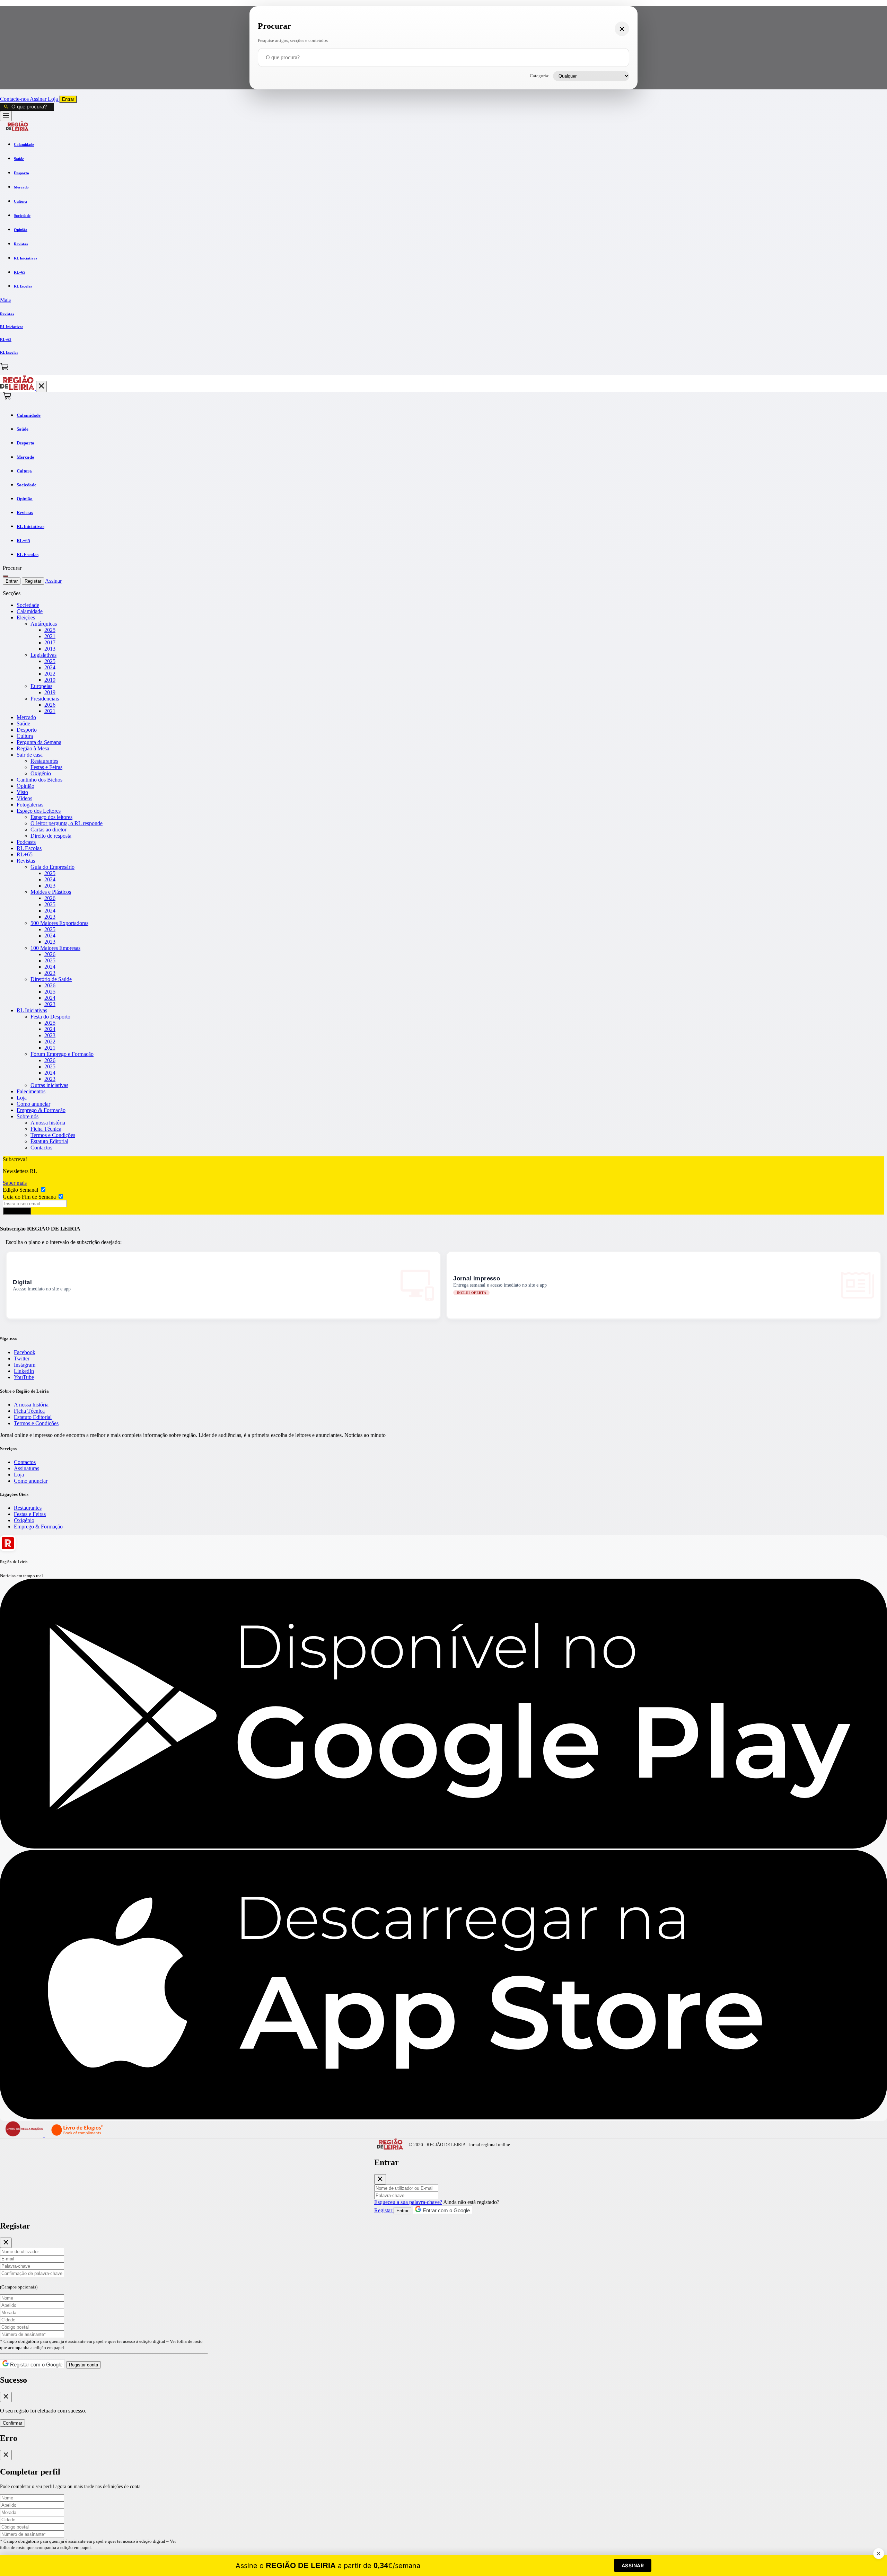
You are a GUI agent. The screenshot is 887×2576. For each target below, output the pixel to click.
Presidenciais (45, 699)
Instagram (25, 1365)
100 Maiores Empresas (55, 948)
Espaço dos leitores (51, 817)
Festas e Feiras (46, 767)
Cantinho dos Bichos (39, 780)
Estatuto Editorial (49, 1141)
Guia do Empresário (52, 867)
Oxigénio (41, 773)
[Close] (380, 2179)
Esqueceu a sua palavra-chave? (408, 2202)
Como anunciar (33, 1104)
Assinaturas (27, 1468)
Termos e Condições (53, 1135)
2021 (50, 636)
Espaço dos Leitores (39, 811)
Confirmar (12, 2423)
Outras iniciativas (49, 1085)
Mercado (26, 717)
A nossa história (48, 1123)
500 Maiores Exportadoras (59, 923)
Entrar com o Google (446, 2210)
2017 (50, 642)
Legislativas (43, 655)
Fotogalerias (30, 805)
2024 (50, 667)
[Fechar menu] (41, 386)
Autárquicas (44, 624)
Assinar (39, 99)
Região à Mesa (33, 748)
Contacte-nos (15, 99)
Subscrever (17, 1211)
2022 (50, 674)
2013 (50, 649)
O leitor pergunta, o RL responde (67, 823)
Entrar (68, 99)
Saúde (23, 724)
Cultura (25, 736)
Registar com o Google (36, 2365)
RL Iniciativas (32, 1010)
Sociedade (28, 605)
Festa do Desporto (50, 1017)
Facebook (25, 1352)
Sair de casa (30, 755)
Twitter (22, 1358)
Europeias (41, 686)
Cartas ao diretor (49, 830)
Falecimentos (31, 1091)
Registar (33, 581)
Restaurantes (44, 761)
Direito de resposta (51, 836)
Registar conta (84, 2365)
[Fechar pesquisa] (622, 29)
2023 (50, 886)
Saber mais (15, 1183)
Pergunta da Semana (39, 742)
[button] (443, 300)
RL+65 (25, 854)
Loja (54, 99)
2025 (50, 630)
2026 (50, 705)
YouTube (24, 1377)
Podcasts (26, 842)
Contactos (41, 1148)
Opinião (25, 786)
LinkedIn (24, 1371)
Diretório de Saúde (51, 979)
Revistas (26, 861)
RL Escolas (29, 848)
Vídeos (24, 798)
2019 (50, 680)
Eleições (26, 617)
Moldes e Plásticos (51, 892)
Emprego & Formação (41, 1110)
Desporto (27, 730)
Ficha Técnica (46, 1129)
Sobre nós (28, 1116)
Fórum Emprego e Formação (62, 1054)
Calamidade (30, 611)
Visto (22, 792)
